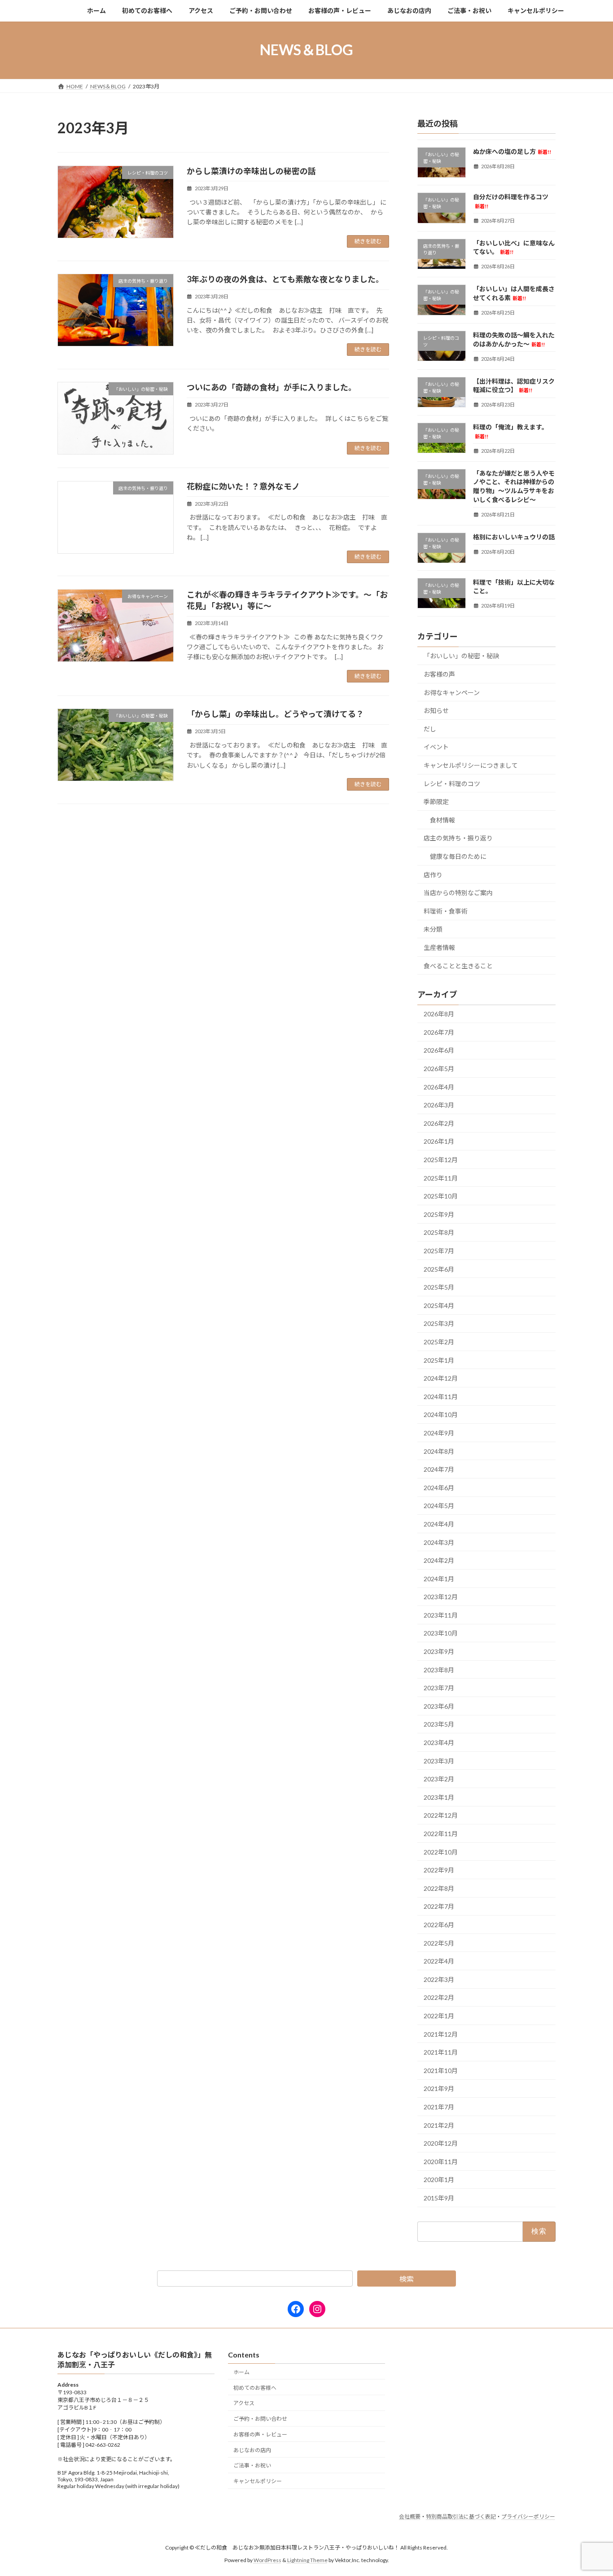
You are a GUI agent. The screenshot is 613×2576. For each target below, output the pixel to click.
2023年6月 (439, 1706)
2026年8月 (439, 1014)
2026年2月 (439, 1123)
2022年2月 (439, 1997)
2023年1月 (439, 1797)
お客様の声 (439, 674)
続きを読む (368, 241)
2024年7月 (439, 1469)
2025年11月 (441, 1178)
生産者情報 (439, 947)
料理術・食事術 (446, 911)
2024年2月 (439, 1560)
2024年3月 (439, 1542)
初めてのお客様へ (255, 2387)
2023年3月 (439, 1760)
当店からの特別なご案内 (458, 893)
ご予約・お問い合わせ (260, 2419)
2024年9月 (439, 1433)
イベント (436, 747)
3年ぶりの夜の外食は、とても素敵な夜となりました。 (285, 279)
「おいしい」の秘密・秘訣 (461, 656)
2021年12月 (441, 2034)
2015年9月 (439, 2198)
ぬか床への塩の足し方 (512, 151)
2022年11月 (441, 1834)
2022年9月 (439, 1870)
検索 (407, 2279)
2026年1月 (439, 1141)
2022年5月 (439, 1943)
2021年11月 (441, 2052)
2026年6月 (439, 1050)
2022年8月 (439, 1888)
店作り (433, 874)
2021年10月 (441, 2070)
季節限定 (436, 802)
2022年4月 (439, 1961)
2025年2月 (439, 1342)
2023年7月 (439, 1688)
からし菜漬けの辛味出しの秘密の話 (251, 171)
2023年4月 (439, 1743)
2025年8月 (439, 1232)
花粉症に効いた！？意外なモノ (243, 486)
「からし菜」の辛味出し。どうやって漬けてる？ (275, 714)
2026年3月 (439, 1105)
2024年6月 (439, 1487)
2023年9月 (439, 1651)
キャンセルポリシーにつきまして (471, 765)
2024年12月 (441, 1378)
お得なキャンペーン (452, 692)
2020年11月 (441, 2161)
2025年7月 (439, 1251)
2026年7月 (439, 1032)
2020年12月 (441, 2143)
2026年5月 (439, 1069)
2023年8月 (439, 1669)
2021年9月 (439, 2088)
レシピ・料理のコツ (452, 783)
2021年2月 (439, 2125)
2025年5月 (439, 1287)
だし (430, 728)
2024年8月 (439, 1451)
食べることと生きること (458, 965)
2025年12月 (441, 1160)
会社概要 (410, 2517)
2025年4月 (439, 1305)
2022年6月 (439, 1925)
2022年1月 (439, 2016)
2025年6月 (439, 1269)
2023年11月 (441, 1615)
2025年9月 (439, 1214)
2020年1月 (439, 2180)
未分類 (433, 929)
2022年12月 (441, 1815)
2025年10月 (441, 1196)
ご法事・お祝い (252, 2465)
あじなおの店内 (252, 2450)
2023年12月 (441, 1597)
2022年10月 (441, 1852)
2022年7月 (439, 1906)
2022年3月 (439, 1979)
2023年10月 (441, 1633)
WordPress (267, 2560)
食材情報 (442, 820)
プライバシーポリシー (528, 2517)
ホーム (241, 2372)
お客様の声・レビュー (260, 2434)
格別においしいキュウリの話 (514, 536)
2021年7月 (439, 2107)
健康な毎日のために (458, 856)
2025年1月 (439, 1360)
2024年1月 (439, 1578)
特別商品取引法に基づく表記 (461, 2517)
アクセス (244, 2403)
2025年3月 (439, 1323)
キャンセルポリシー (258, 2481)
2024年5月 (439, 1506)
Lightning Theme (307, 2560)
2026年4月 (439, 1087)
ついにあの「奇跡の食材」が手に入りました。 (271, 387)
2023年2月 (439, 1779)
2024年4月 (439, 1524)
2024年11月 (441, 1396)
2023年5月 (439, 1724)
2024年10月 (441, 1415)
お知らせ (436, 711)
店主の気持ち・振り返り (458, 838)
